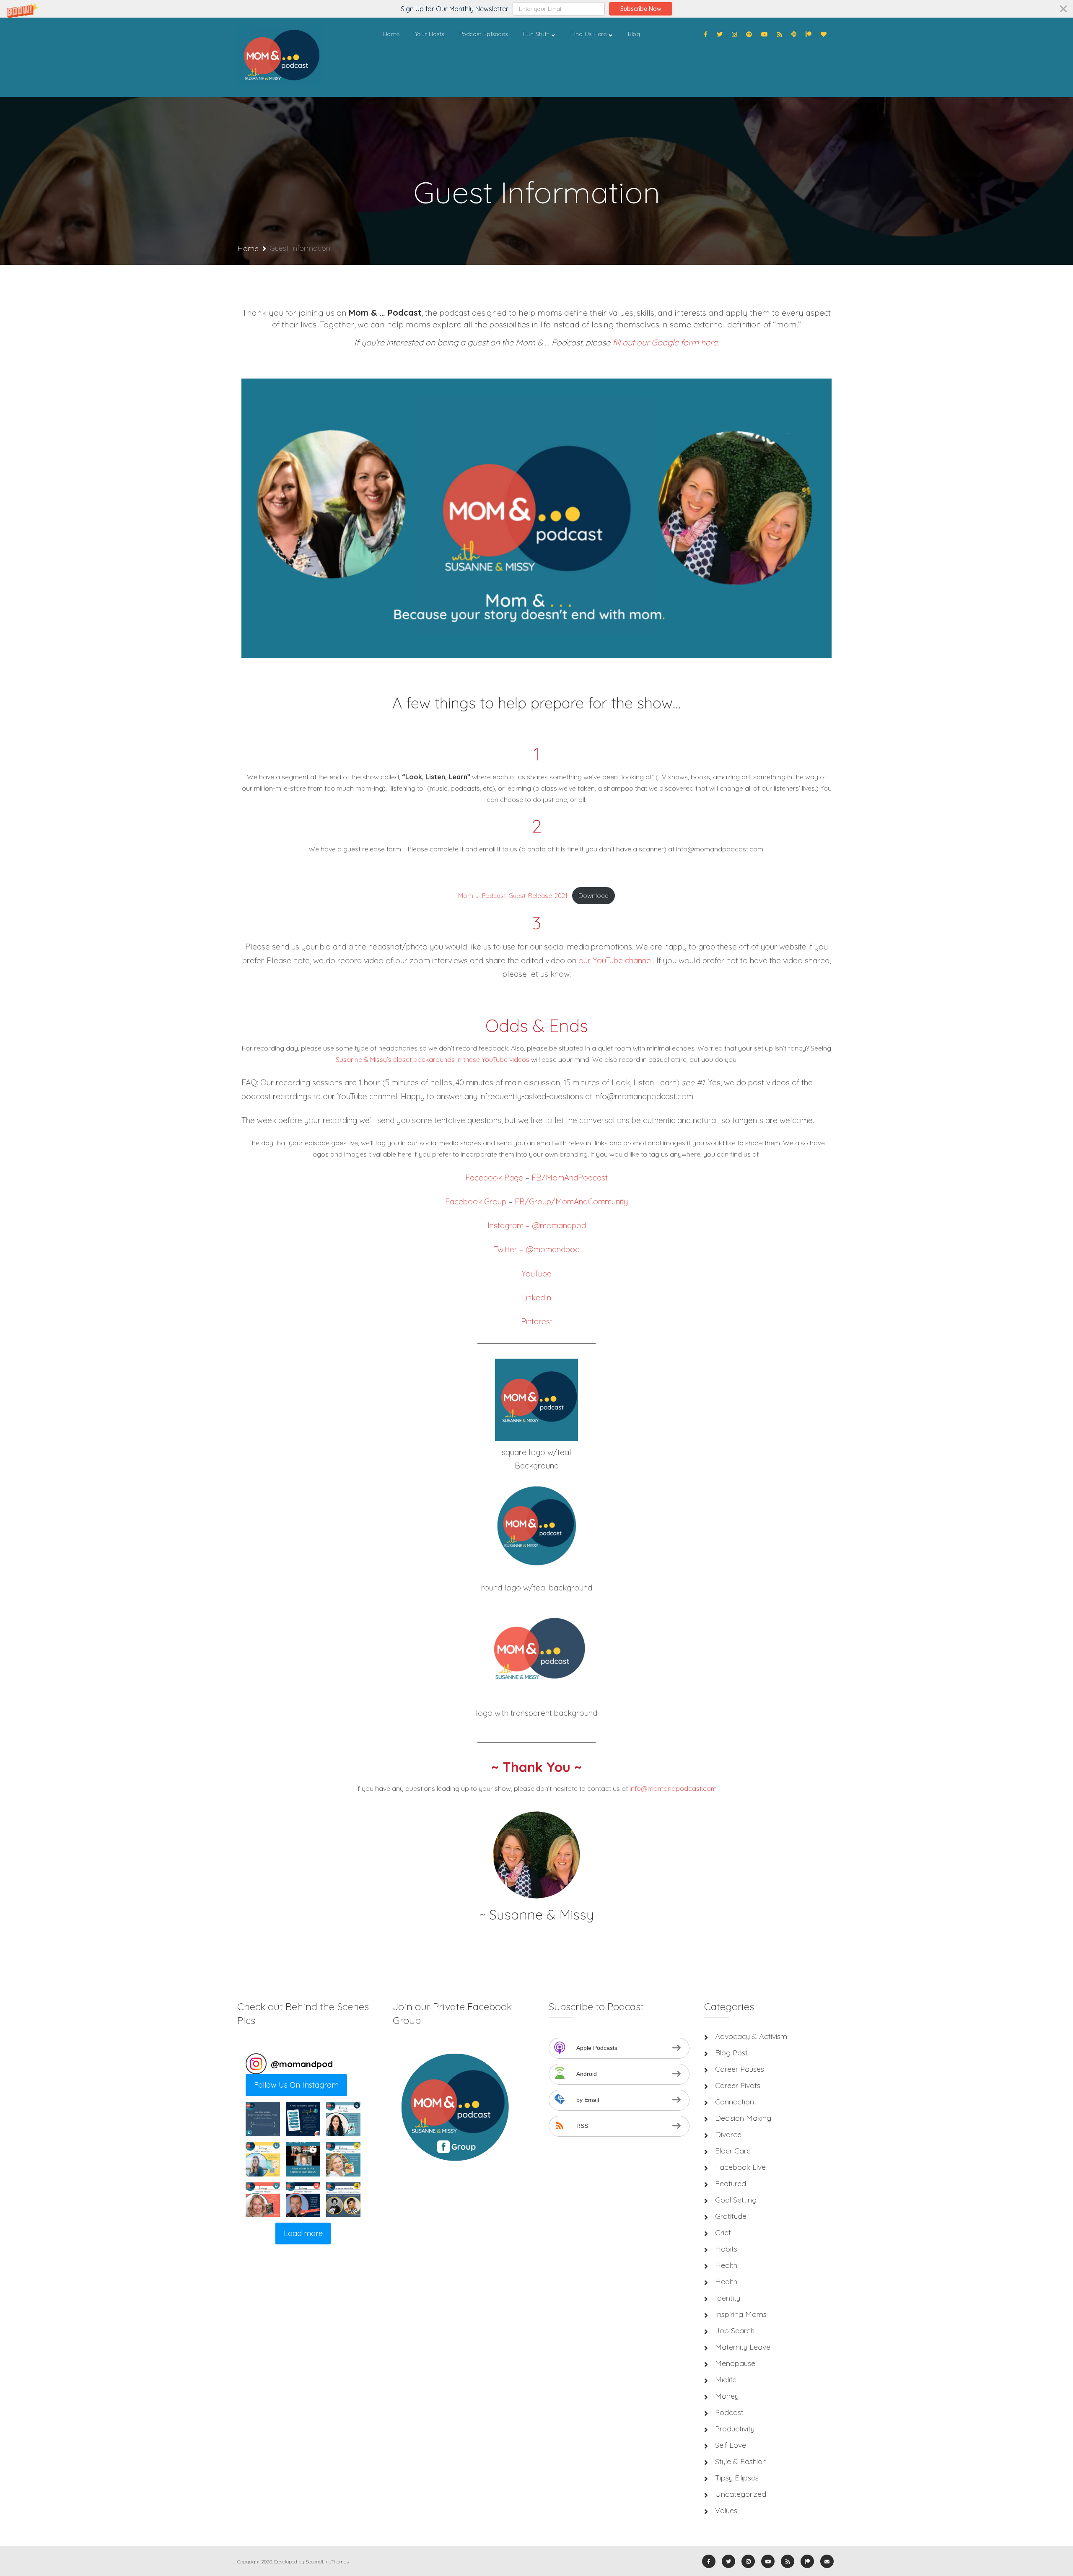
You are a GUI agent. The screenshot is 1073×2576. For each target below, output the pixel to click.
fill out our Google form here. (666, 342)
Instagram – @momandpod (537, 1225)
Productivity (735, 2429)
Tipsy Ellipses (737, 2478)
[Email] (827, 2561)
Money (727, 2396)
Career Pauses (740, 2069)
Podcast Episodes (484, 34)
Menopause (735, 2363)
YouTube (536, 1274)
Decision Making (743, 2118)
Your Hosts (430, 34)
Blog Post (731, 2053)
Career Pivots (738, 2085)
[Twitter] (720, 34)
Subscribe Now (641, 9)
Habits (726, 2249)
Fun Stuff (536, 34)
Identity (728, 2298)
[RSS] (780, 34)
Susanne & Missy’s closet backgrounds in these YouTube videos (433, 1059)
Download (594, 896)
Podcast (729, 2412)
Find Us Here (588, 34)
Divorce (728, 2134)
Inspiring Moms (741, 2314)
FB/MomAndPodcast (570, 1178)
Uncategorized (741, 2494)
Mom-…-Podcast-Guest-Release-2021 (513, 896)
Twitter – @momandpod (537, 1249)
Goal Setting (736, 2200)
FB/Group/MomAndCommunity (571, 1201)
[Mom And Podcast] (280, 57)
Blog (634, 34)
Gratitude (731, 2216)
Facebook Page (494, 1178)
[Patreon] (809, 34)
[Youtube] (765, 34)
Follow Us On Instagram (296, 2085)
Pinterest (537, 1321)
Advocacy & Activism (751, 2036)
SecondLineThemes (327, 2562)
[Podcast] (794, 34)
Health (726, 2265)
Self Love (731, 2445)
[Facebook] (706, 34)
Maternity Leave (743, 2347)
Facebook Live (740, 2167)
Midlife (726, 2380)
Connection (735, 2102)
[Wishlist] (824, 34)
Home (391, 34)
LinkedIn (536, 1297)
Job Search (735, 2331)
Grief (723, 2232)
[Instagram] (734, 34)
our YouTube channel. (616, 960)
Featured (731, 2183)
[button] (536, 9)
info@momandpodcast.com (673, 1788)
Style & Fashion (741, 2461)
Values (726, 2510)
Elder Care (733, 2151)
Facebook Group (476, 1201)
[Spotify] (749, 34)
